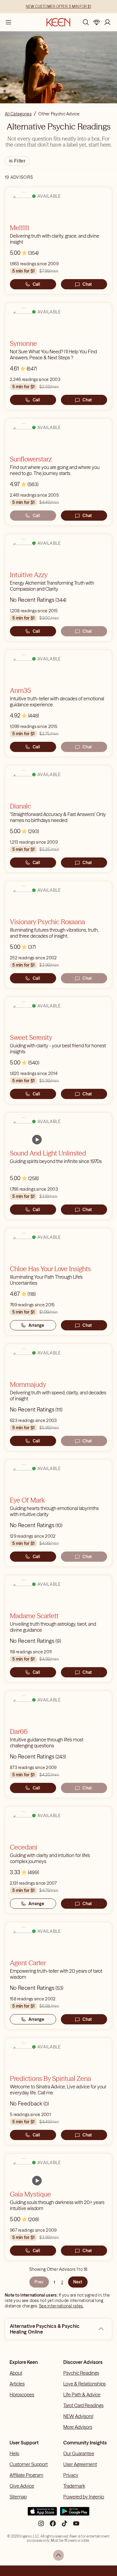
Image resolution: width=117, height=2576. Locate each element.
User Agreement (80, 2464)
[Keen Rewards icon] (97, 22)
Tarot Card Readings (83, 2405)
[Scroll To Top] (58, 2555)
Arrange (36, 1325)
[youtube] (76, 2526)
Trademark (74, 2486)
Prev (39, 2282)
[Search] (86, 22)
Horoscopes (22, 2395)
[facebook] (53, 2526)
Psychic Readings (81, 2373)
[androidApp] (75, 2514)
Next (78, 2282)
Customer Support (29, 2464)
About (16, 2373)
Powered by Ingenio (84, 2497)
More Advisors (78, 2427)
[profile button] (107, 22)
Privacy (71, 2475)
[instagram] (41, 2526)
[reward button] (97, 22)
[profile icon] (107, 22)
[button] (101, 2329)
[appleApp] (42, 2514)
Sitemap (18, 2497)
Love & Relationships (84, 2384)
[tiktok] (64, 2526)
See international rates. (61, 2306)
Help (14, 2453)
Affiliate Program (26, 2475)
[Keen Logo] (58, 22)
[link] (37, 1140)
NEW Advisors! (78, 2416)
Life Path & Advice (82, 2395)
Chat (87, 284)
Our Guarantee (79, 2453)
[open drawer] (8, 22)
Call (36, 284)
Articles (17, 2384)
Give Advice (22, 2486)
